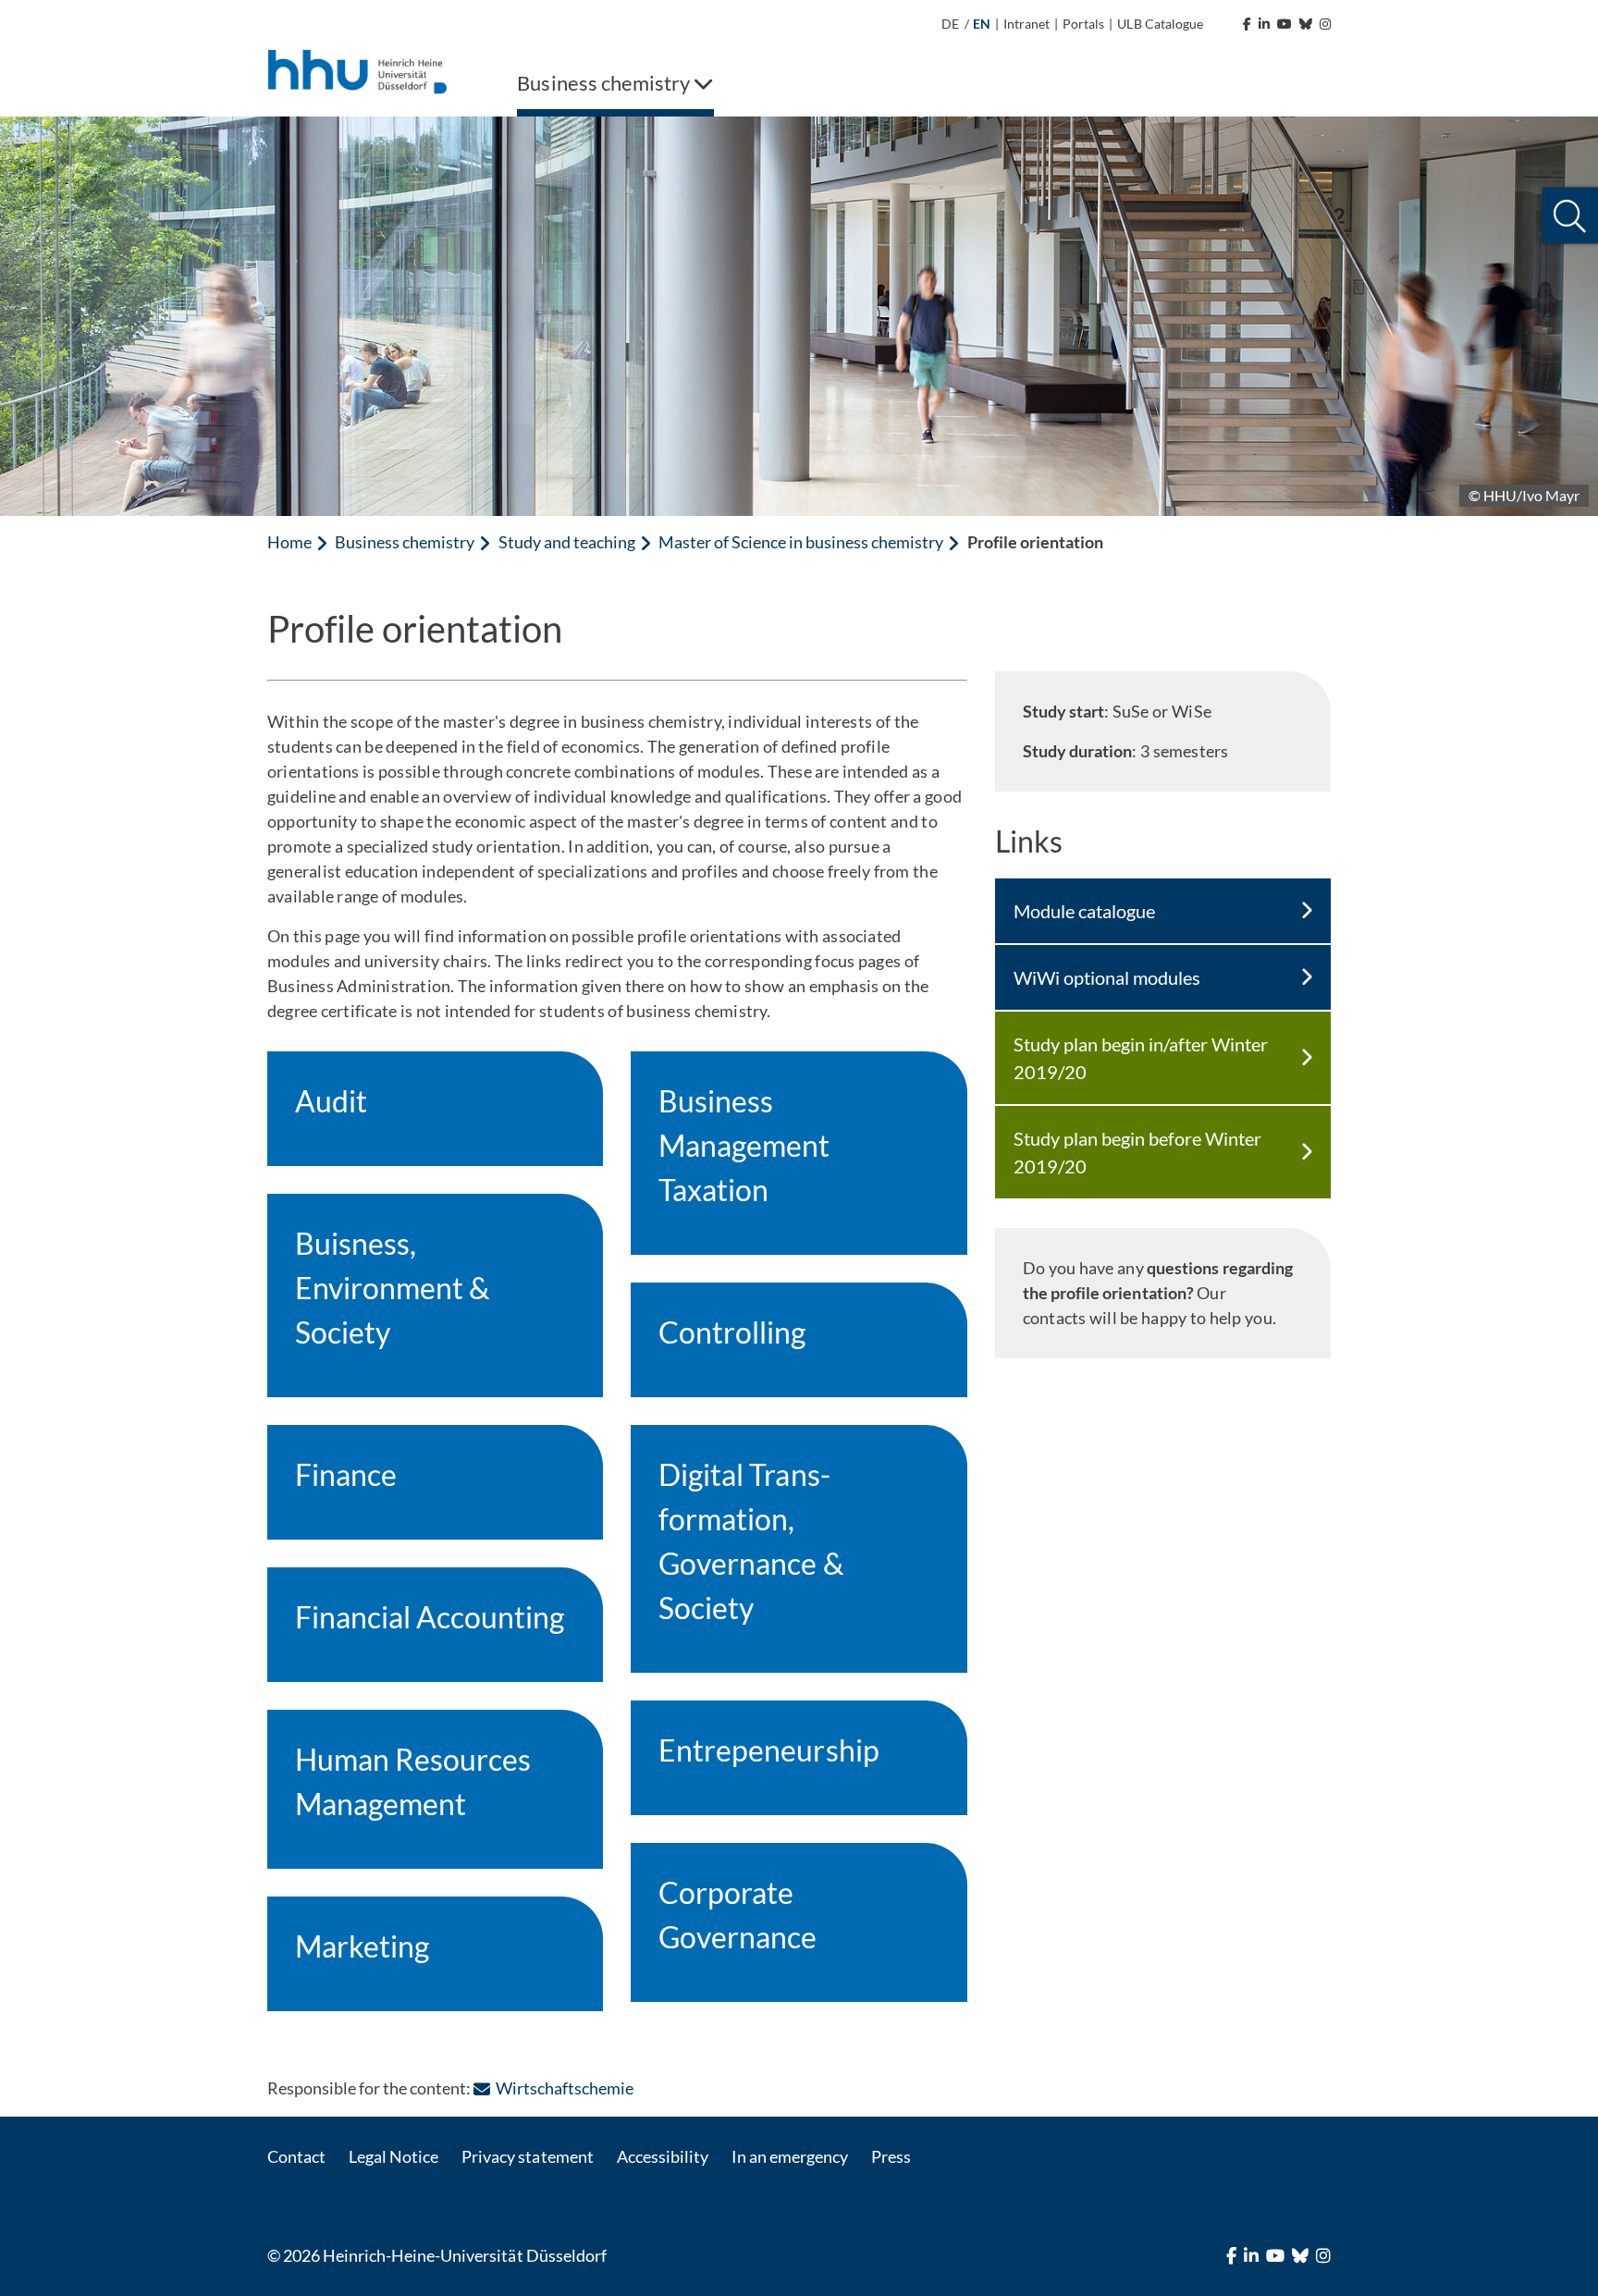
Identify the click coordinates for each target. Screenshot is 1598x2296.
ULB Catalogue (1160, 24)
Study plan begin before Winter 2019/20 (1137, 1152)
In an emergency (790, 2156)
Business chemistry (405, 542)
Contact (296, 2156)
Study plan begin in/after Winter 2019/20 (1141, 1058)
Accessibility (663, 2156)
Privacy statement (527, 2156)
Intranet (1026, 24)
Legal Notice (393, 2156)
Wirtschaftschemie (564, 2088)
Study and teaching (567, 542)
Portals (1083, 24)
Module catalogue (1084, 911)
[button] (1570, 216)
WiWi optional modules (1107, 977)
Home (289, 542)
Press (891, 2156)
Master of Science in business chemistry (801, 542)
